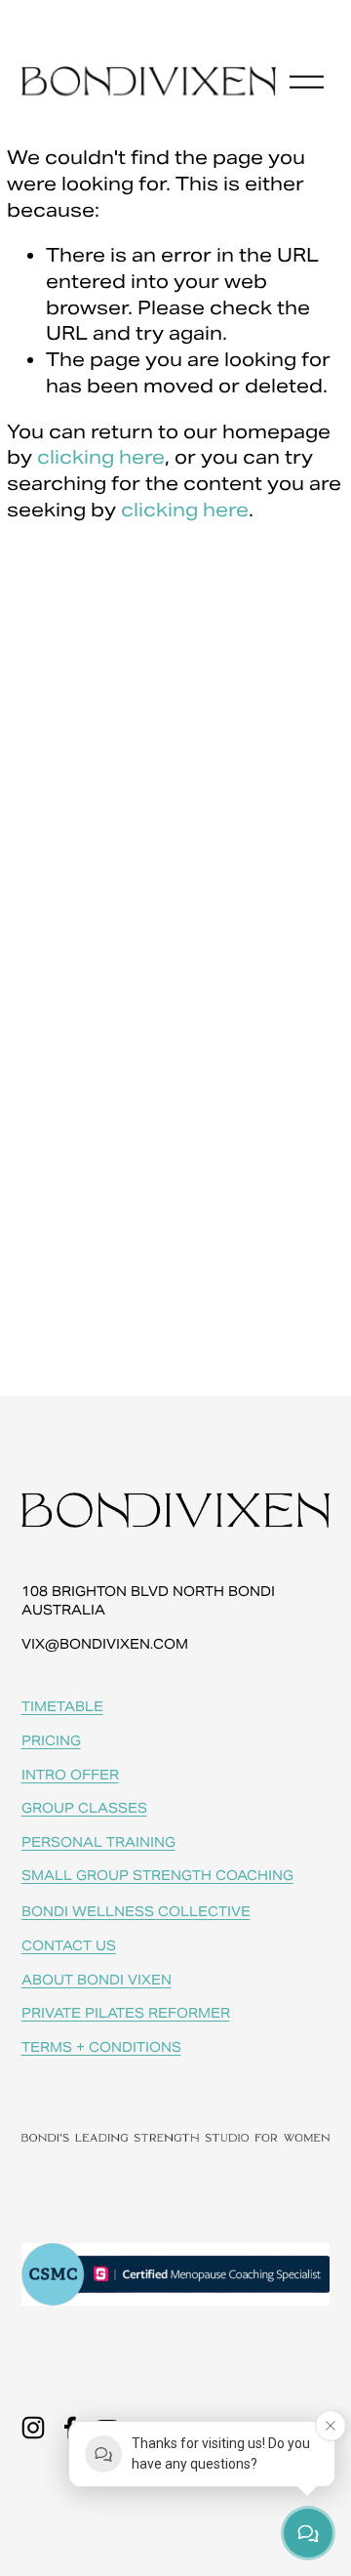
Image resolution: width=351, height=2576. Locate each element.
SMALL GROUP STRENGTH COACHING (157, 1876)
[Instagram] (33, 2428)
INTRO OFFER (70, 1775)
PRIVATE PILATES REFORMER (126, 2013)
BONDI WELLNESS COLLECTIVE (136, 1912)
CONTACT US (69, 1946)
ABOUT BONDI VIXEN (97, 1980)
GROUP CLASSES (84, 1808)
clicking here (101, 457)
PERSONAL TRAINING (98, 1842)
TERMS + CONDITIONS (101, 2047)
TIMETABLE (62, 1707)
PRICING (51, 1741)
